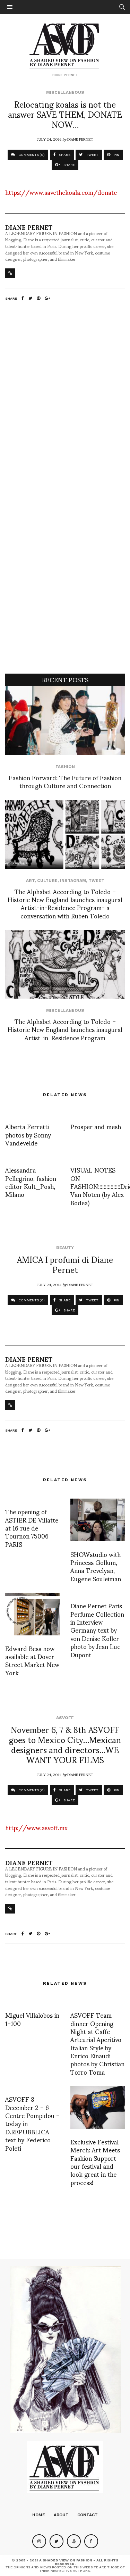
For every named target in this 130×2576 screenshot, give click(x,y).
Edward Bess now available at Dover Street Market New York (32, 1660)
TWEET (92, 155)
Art (30, 881)
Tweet (96, 881)
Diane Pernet (80, 139)
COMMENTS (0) (31, 155)
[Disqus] (65, 406)
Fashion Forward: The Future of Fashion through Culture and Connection (65, 781)
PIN (116, 155)
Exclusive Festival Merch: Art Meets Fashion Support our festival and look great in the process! (95, 2162)
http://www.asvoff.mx (36, 1827)
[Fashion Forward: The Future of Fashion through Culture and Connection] (65, 720)
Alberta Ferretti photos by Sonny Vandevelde (28, 1134)
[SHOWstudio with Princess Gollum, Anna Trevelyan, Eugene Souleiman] (98, 1520)
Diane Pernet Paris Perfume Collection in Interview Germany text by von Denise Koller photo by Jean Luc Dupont (97, 1630)
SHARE (64, 155)
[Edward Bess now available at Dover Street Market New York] (33, 1614)
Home (39, 2515)
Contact (88, 2515)
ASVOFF (65, 1718)
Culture (47, 881)
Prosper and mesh (96, 1126)
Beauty (65, 1248)
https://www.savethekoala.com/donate (61, 192)
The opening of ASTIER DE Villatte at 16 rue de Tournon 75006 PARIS (32, 1528)
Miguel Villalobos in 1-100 (32, 2019)
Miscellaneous (65, 92)
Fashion (65, 767)
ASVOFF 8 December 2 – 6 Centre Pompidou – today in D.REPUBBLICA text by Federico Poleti (32, 2123)
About (61, 2515)
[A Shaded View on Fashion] (65, 45)
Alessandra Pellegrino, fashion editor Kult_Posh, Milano (31, 1182)
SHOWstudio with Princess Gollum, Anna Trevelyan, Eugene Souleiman (96, 1566)
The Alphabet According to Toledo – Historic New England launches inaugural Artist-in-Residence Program (65, 1029)
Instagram (73, 881)
